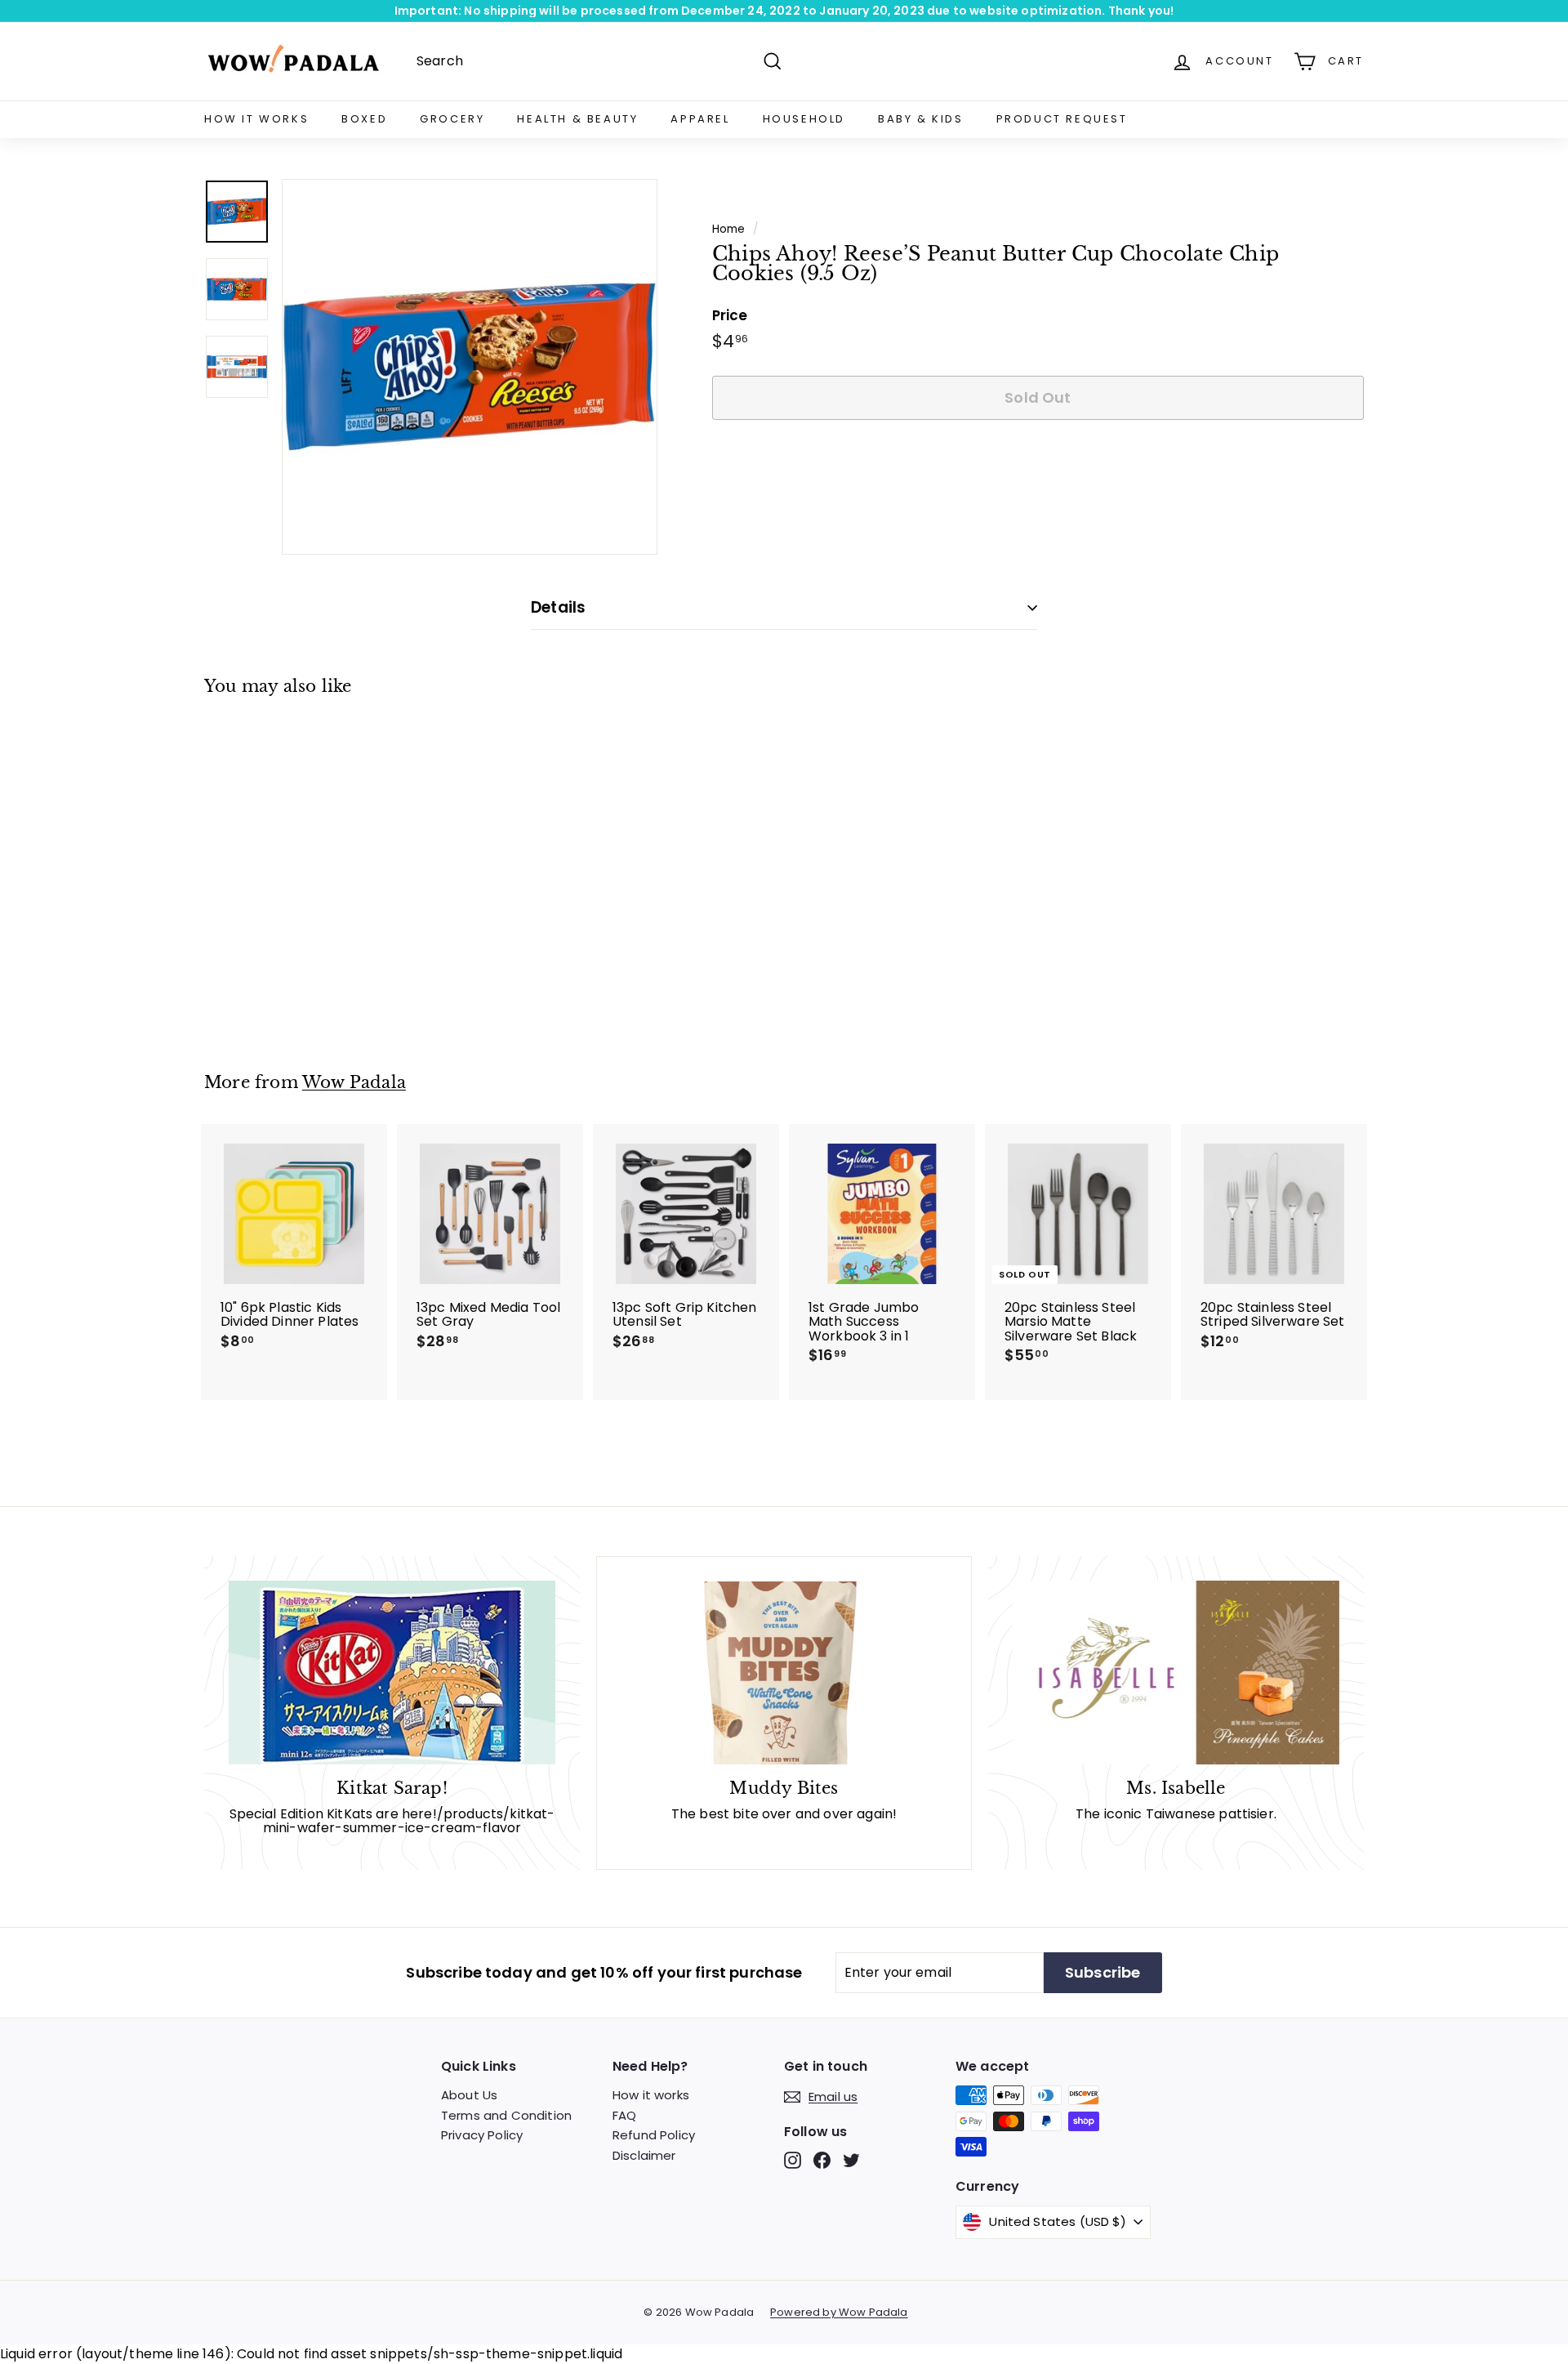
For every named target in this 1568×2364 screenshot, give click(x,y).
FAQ (624, 2115)
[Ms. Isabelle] (1176, 1673)
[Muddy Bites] (784, 1673)
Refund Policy (654, 2135)
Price (730, 316)
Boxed (364, 119)
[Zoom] (470, 367)
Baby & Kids (921, 119)
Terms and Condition (506, 2115)
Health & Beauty (577, 119)
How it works (651, 2095)
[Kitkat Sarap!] (392, 1673)
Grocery (452, 119)
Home (729, 229)
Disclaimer (644, 2155)
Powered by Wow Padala (839, 2313)
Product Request (1062, 119)
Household (804, 119)
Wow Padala (354, 1082)
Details (558, 607)
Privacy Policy (482, 2135)
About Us (469, 2095)
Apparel (700, 119)
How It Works (256, 119)
